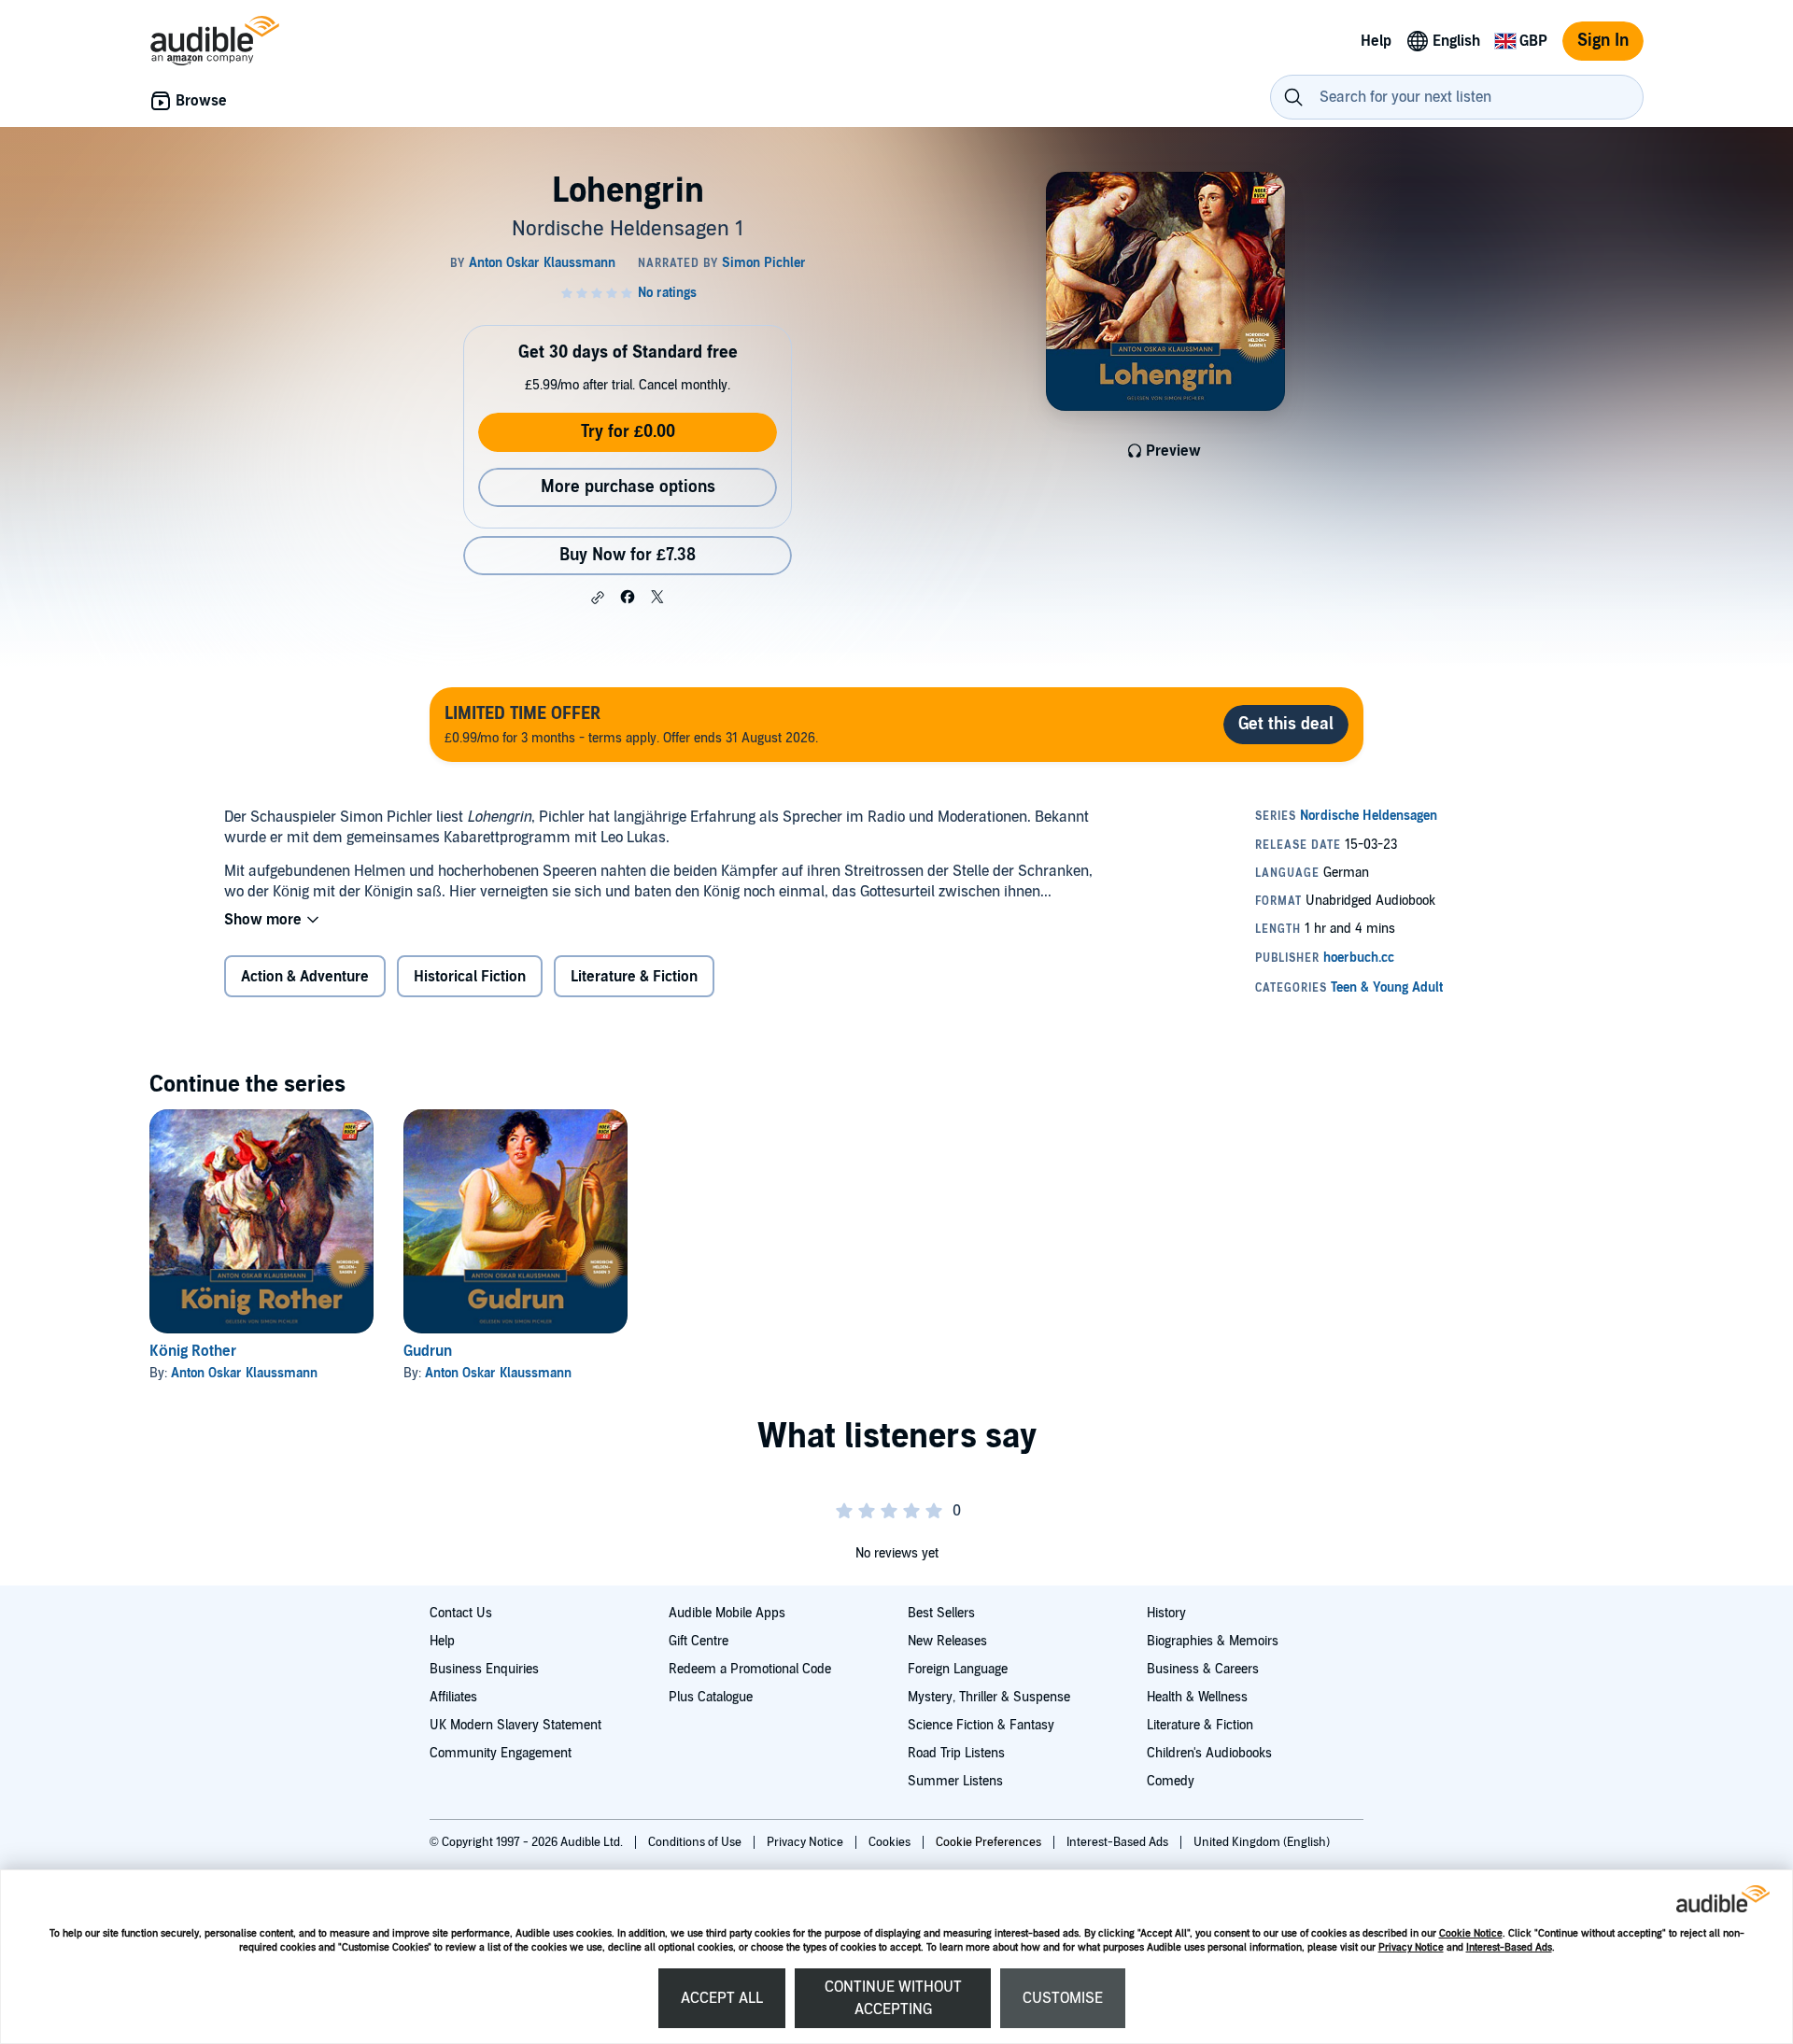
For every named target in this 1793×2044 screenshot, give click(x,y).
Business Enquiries (484, 1669)
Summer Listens (955, 1781)
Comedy (1171, 1781)
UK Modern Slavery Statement (515, 1725)
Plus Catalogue (711, 1697)
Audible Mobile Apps (727, 1613)
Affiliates (453, 1697)
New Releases (947, 1641)
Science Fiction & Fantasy (981, 1725)
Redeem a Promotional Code (750, 1669)
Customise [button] (1063, 1998)
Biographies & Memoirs (1213, 1641)
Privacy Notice (1411, 1947)
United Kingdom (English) (1262, 1842)
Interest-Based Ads (1509, 1947)
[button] (598, 598)
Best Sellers (941, 1613)
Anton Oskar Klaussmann (244, 1373)
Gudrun (428, 1351)
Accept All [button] (722, 1998)
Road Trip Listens (956, 1753)
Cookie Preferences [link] (988, 1842)
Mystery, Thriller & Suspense (989, 1697)
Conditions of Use (696, 1842)
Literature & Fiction (1200, 1725)
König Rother (193, 1351)
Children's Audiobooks (1209, 1753)
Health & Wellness (1197, 1697)
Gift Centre (699, 1641)
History (1166, 1613)
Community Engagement (501, 1753)
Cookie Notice (1471, 1933)
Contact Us (461, 1613)
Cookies (891, 1842)
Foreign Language (958, 1669)
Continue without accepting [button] (893, 1998)
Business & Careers (1203, 1669)
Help (442, 1641)
